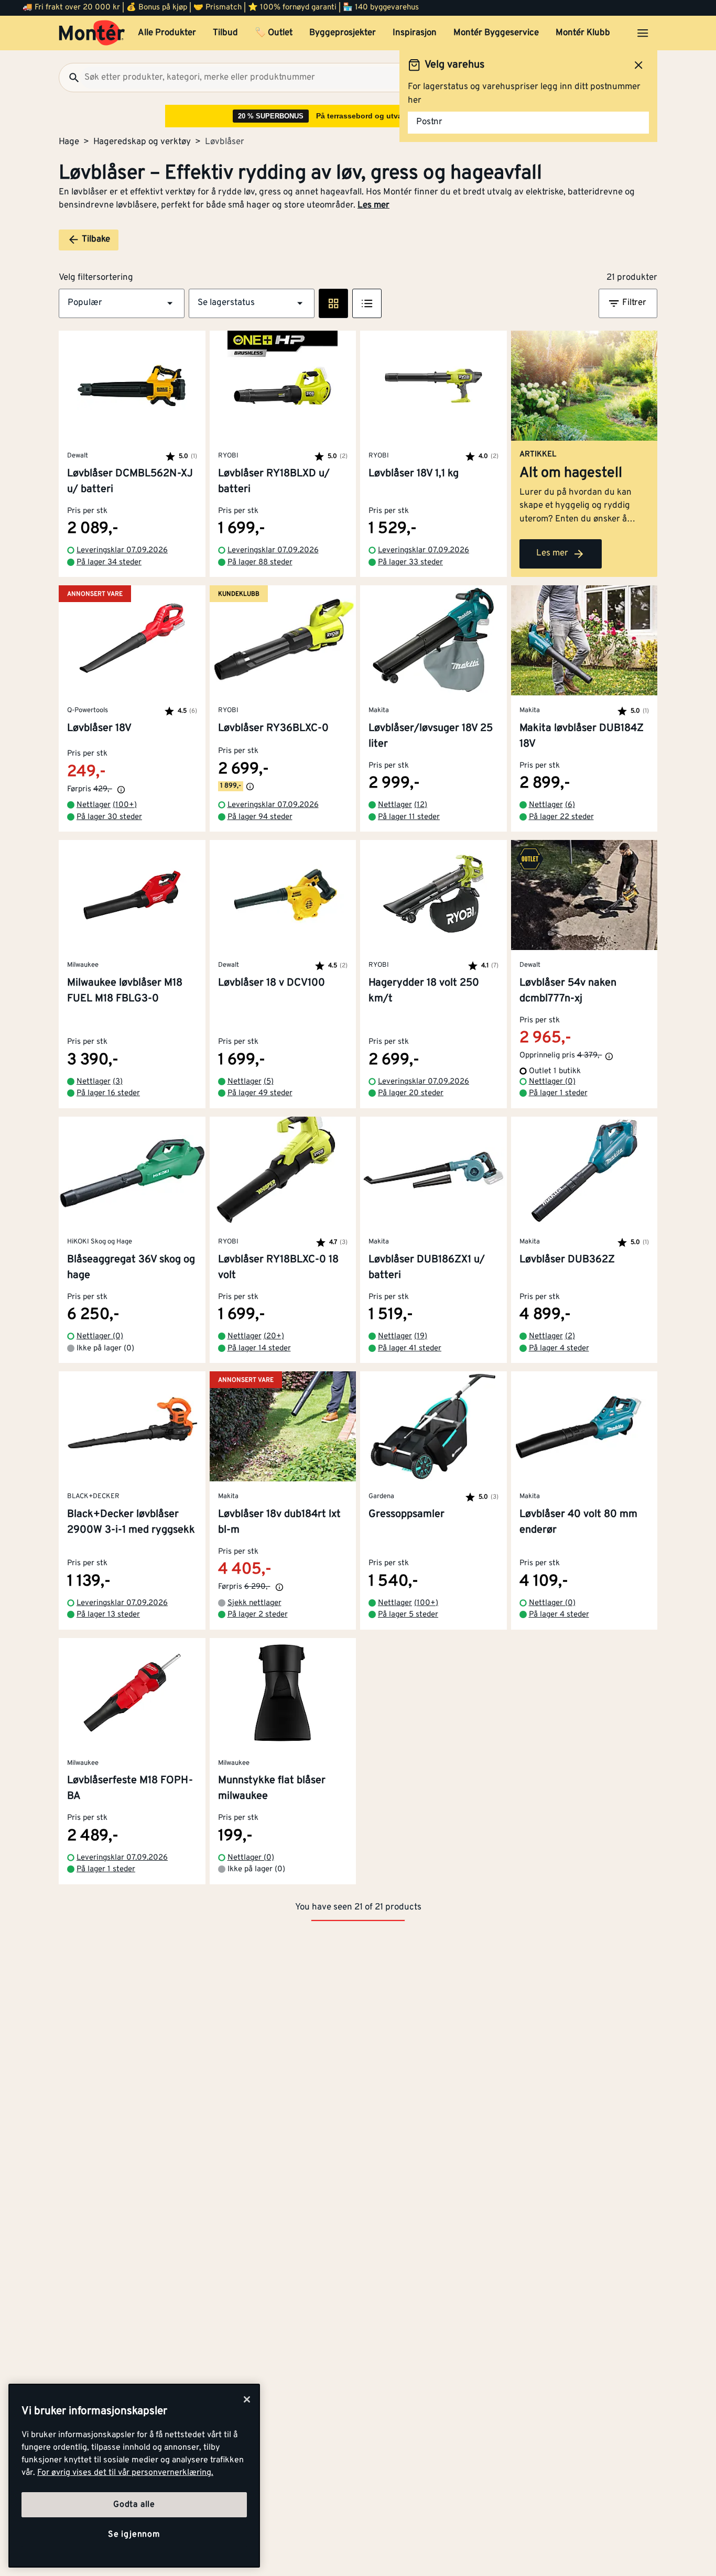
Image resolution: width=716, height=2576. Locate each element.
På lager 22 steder (561, 817)
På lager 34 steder (109, 563)
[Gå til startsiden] (92, 33)
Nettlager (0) (552, 1082)
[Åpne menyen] (643, 33)
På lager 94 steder (260, 817)
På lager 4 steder (559, 1349)
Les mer (373, 205)
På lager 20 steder (411, 1093)
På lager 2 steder (258, 1615)
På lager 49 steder (260, 1093)
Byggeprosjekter (343, 33)
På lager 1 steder (558, 1093)
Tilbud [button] (225, 33)
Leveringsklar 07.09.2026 (122, 550)
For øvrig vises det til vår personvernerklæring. (125, 2473)
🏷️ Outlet (274, 33)
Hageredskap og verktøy (142, 142)
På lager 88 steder (260, 563)
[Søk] (70, 78)
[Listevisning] (367, 303)
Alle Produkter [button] (167, 33)
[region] (134, 2476)
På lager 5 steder (408, 1615)
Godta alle (134, 2505)
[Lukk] (247, 2399)
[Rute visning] (333, 303)
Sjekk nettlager (254, 1603)
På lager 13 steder (108, 1615)
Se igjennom (134, 2535)
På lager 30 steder (109, 817)
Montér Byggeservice (496, 33)
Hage (69, 142)
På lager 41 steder (410, 1349)
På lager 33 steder (410, 563)
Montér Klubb (583, 33)
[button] (122, 303)
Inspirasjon (415, 33)
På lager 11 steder (409, 817)
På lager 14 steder (259, 1349)
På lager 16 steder (108, 1093)
